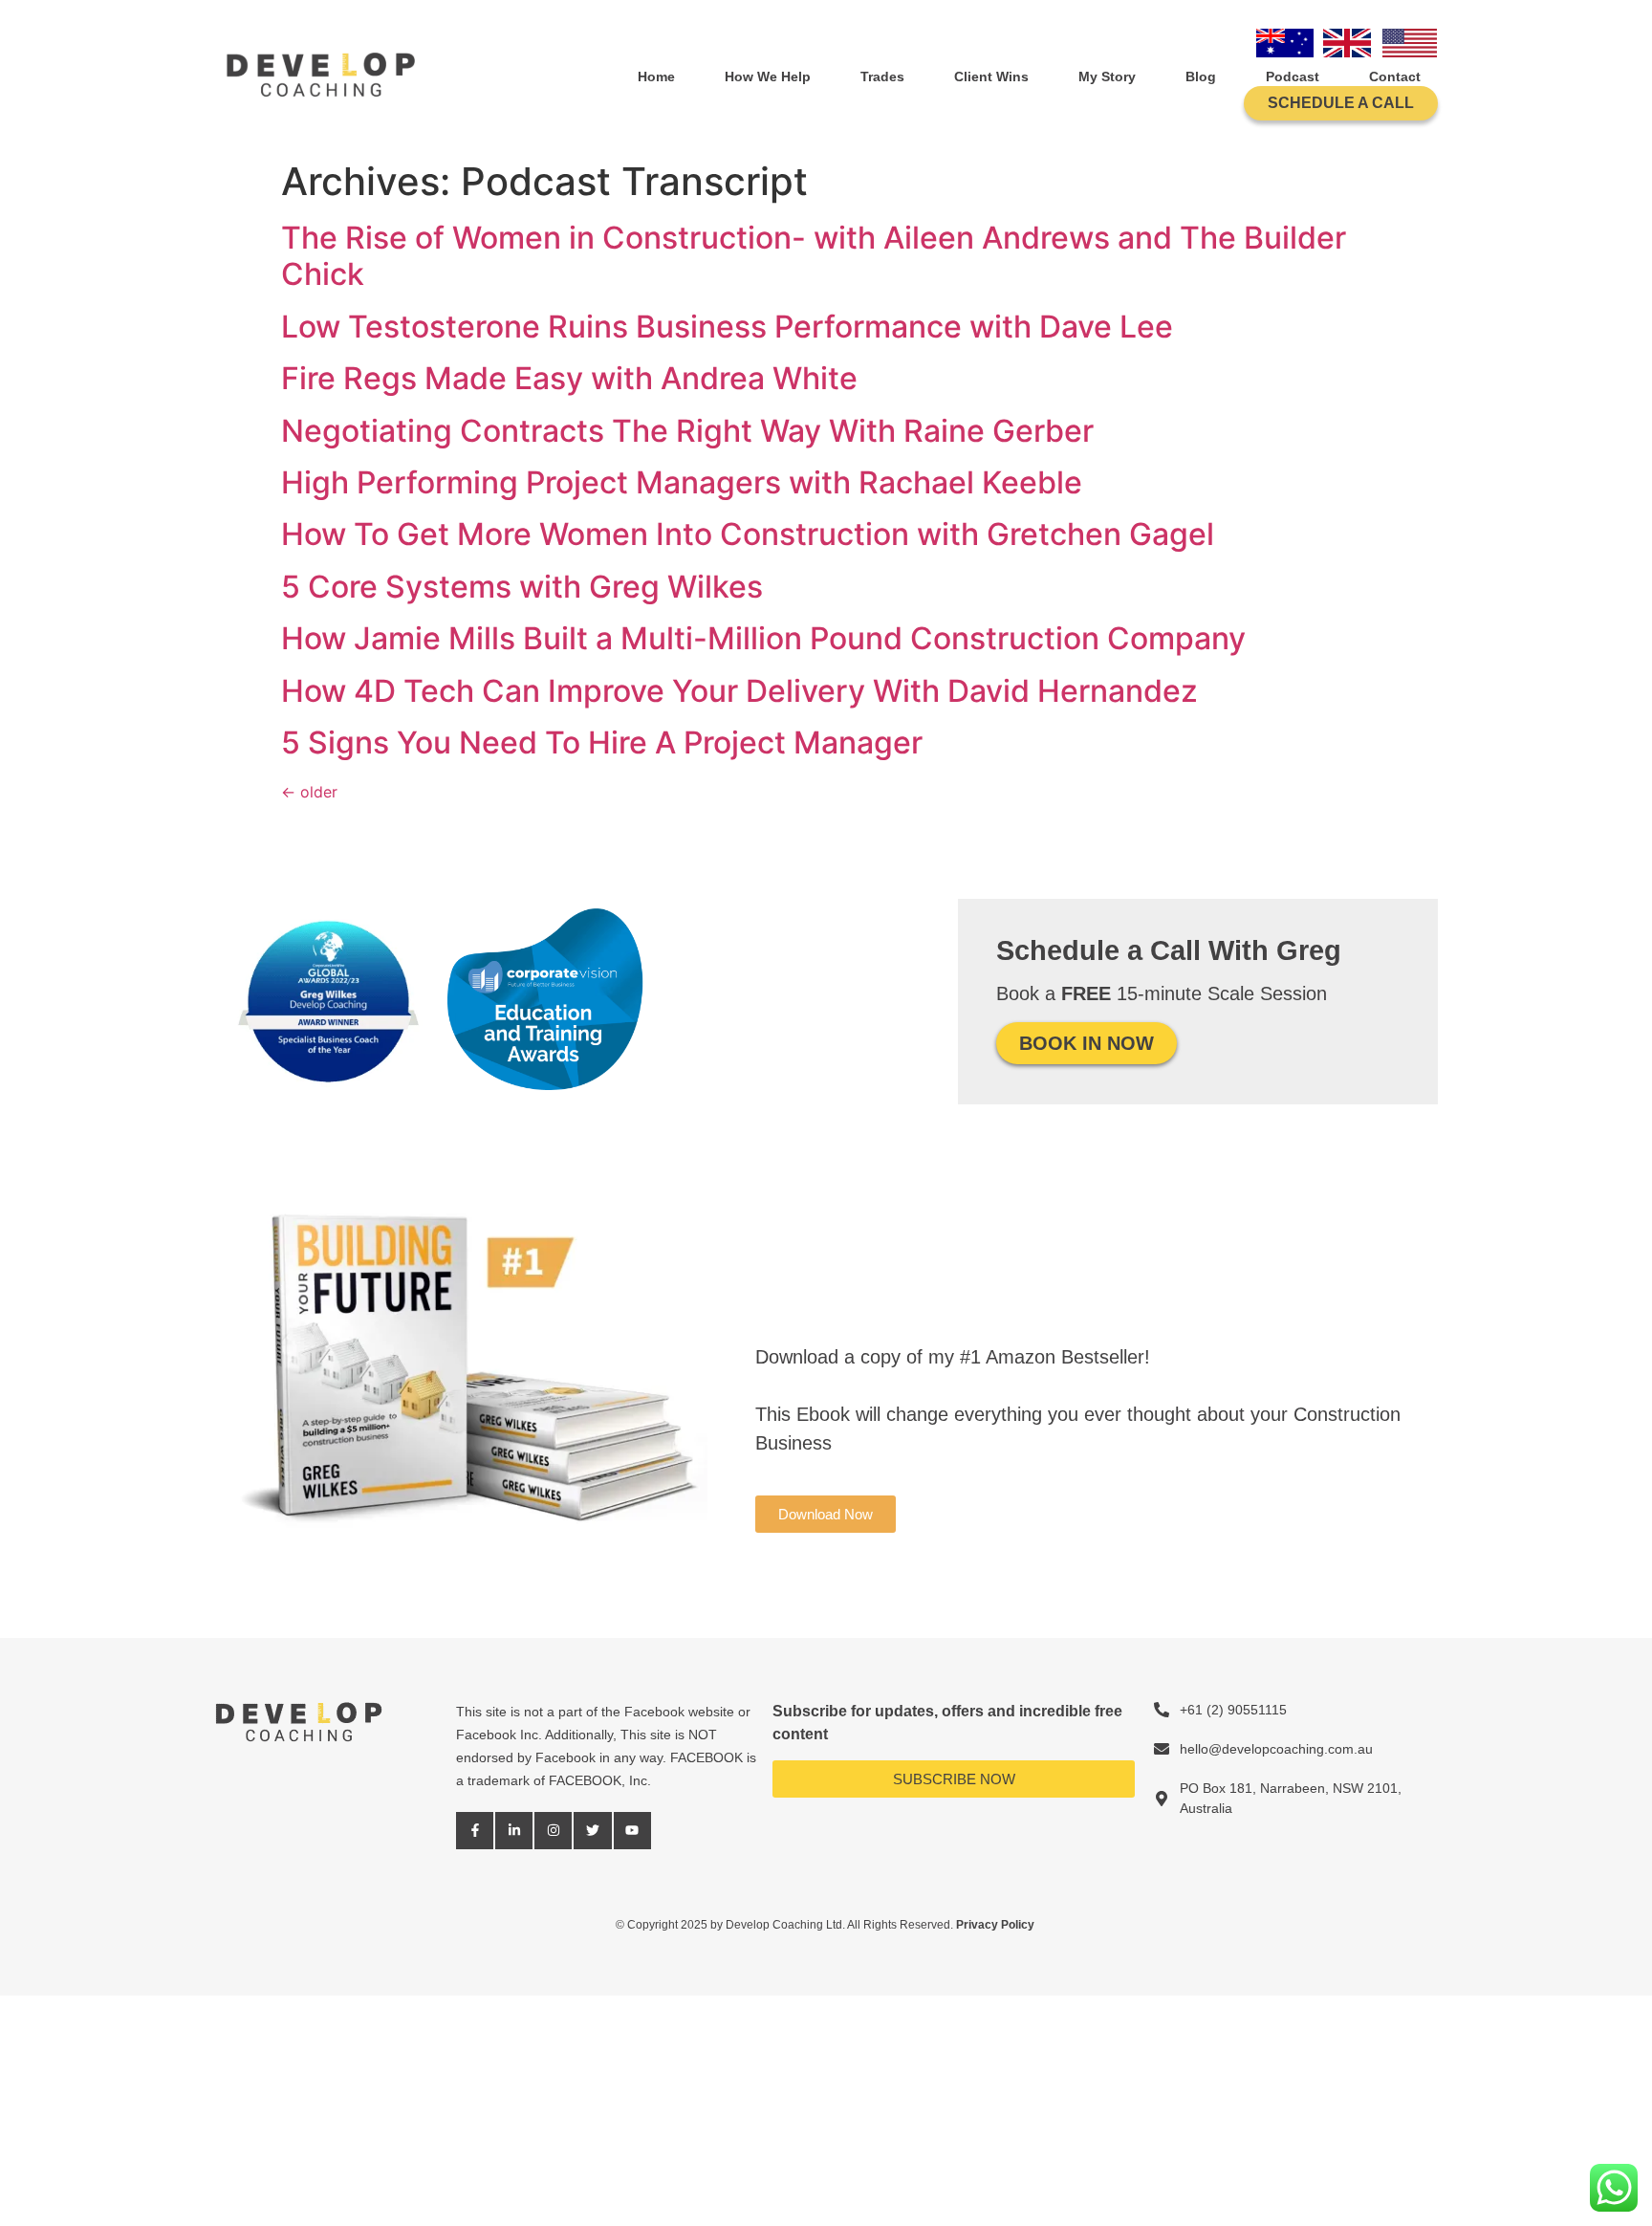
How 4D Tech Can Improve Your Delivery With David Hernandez (739, 691)
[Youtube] (632, 1831)
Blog (1201, 76)
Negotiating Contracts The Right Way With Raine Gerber (687, 431)
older (309, 792)
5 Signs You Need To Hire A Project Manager (602, 742)
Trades (882, 76)
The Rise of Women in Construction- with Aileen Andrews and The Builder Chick (814, 256)
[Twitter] (592, 1831)
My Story (1107, 76)
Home (656, 76)
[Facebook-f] (475, 1831)
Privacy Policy (997, 1925)
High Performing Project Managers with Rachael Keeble (682, 482)
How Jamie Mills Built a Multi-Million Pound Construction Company (763, 638)
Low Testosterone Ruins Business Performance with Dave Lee (727, 327)
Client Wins (991, 76)
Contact (1395, 76)
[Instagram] (553, 1831)
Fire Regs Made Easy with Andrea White (569, 378)
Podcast (1293, 76)
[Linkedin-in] (514, 1831)
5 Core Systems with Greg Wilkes (522, 587)
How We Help (768, 76)
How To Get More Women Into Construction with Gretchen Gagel (748, 534)
